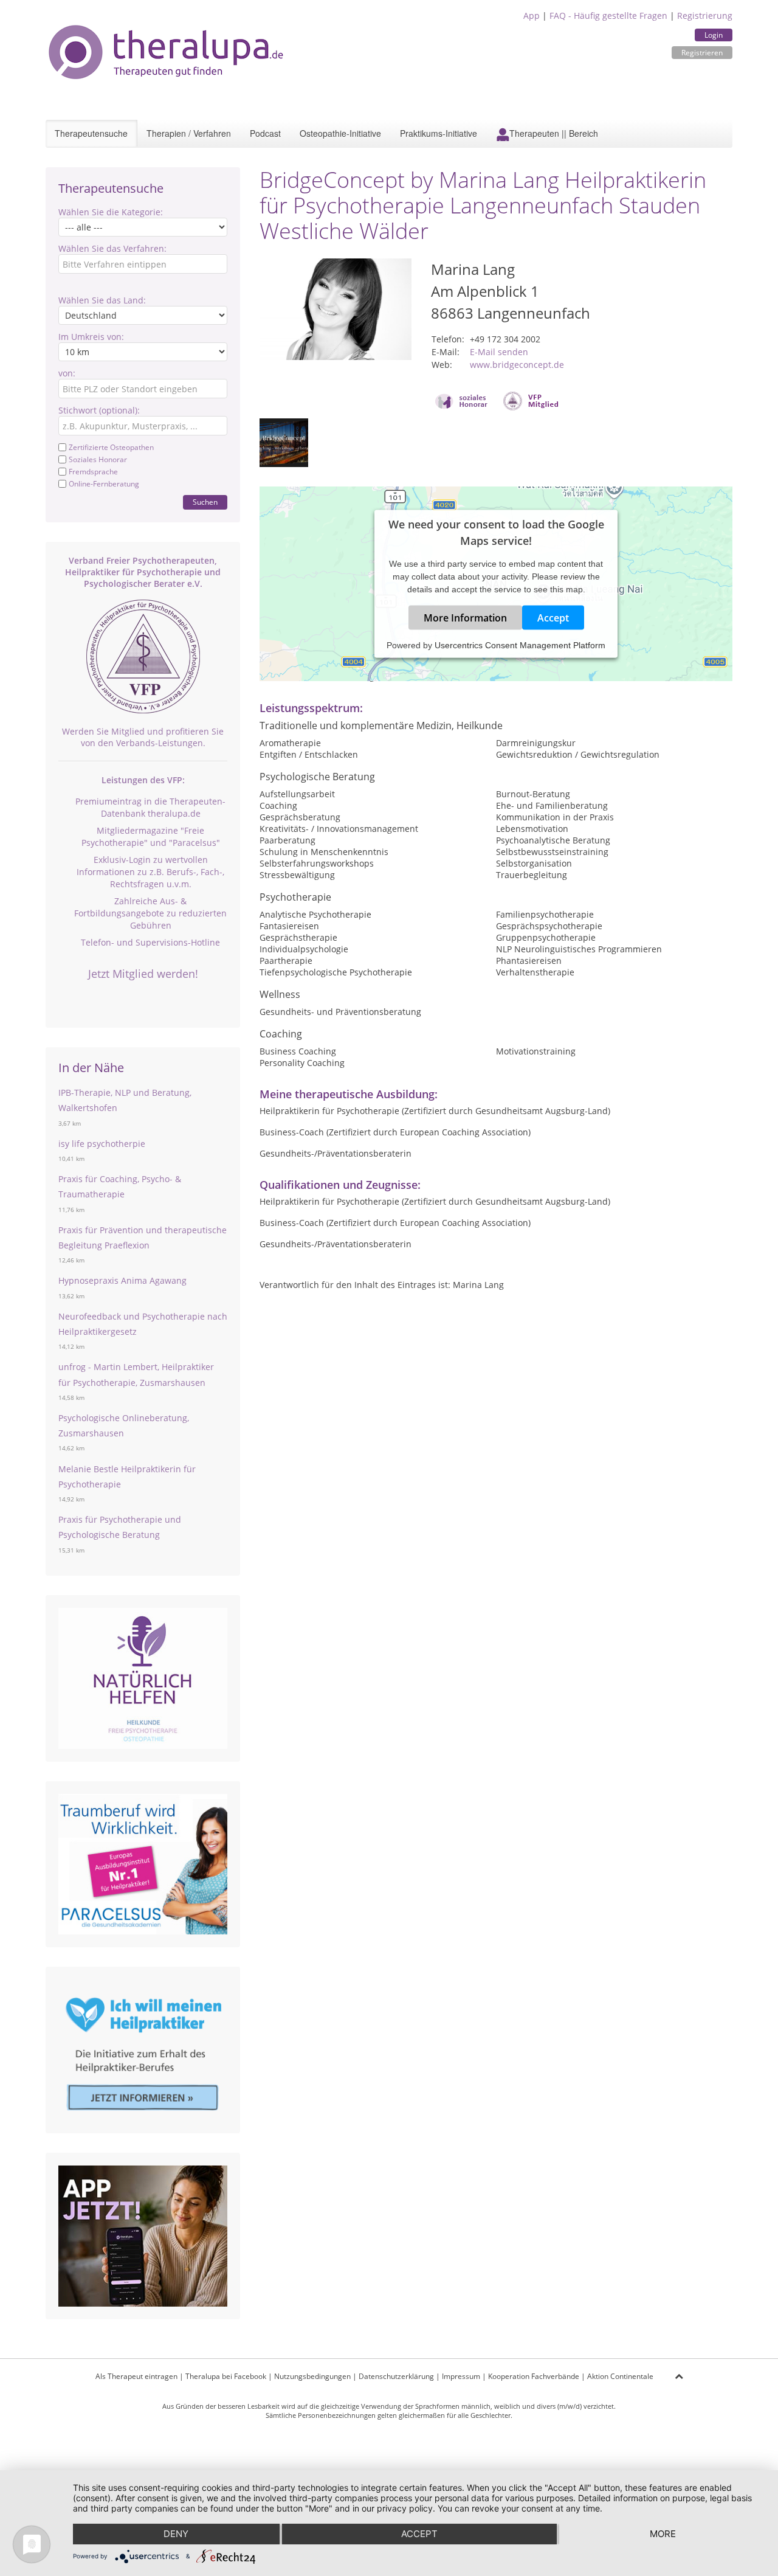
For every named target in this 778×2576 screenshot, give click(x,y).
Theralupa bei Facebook (226, 2376)
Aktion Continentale (620, 2376)
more (663, 2534)
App (532, 16)
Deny (176, 2534)
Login (714, 35)
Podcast (265, 133)
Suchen (205, 502)
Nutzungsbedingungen (312, 2376)
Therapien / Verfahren (189, 133)
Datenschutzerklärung (396, 2376)
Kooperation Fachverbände (534, 2376)
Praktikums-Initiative (439, 133)
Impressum (461, 2376)
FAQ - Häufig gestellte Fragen (608, 16)
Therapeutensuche (91, 133)
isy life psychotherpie (102, 1144)
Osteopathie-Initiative (340, 133)
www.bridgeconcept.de (517, 365)
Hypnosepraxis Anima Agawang (122, 1280)
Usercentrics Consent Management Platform (520, 645)
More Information (465, 618)
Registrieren (702, 53)
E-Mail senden (499, 352)
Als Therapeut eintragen (136, 2376)
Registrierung (705, 16)
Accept (553, 618)
